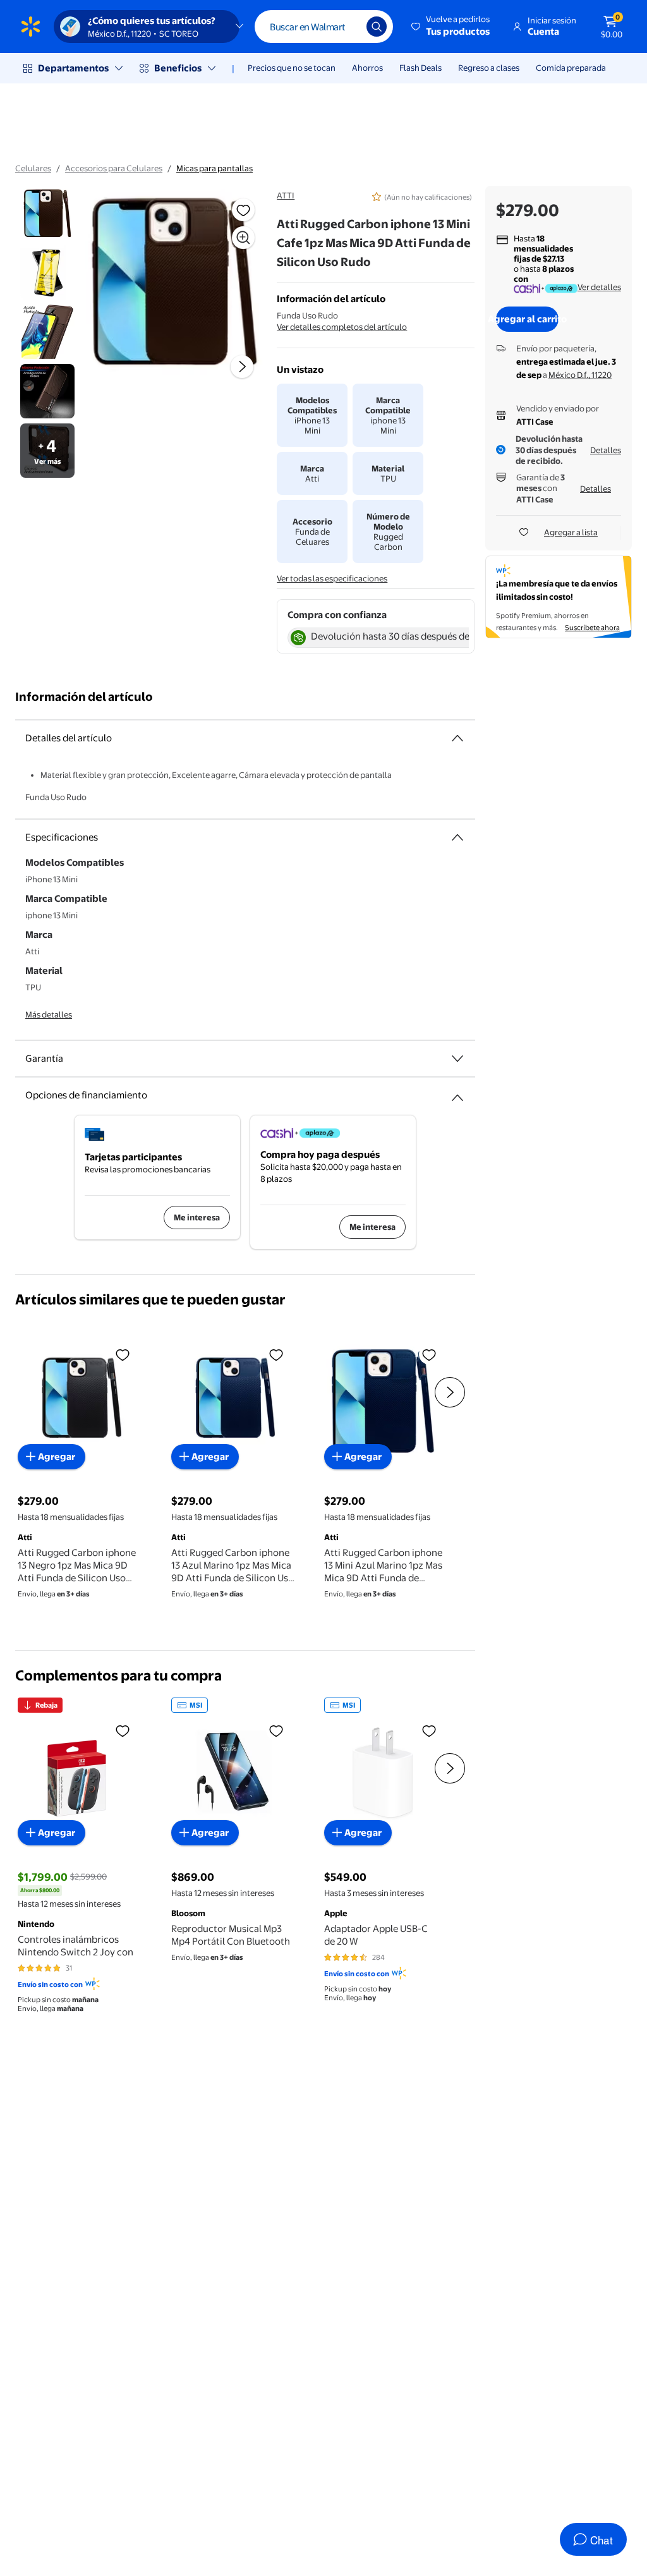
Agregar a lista (571, 532)
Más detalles (49, 1014)
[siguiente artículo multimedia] (242, 367)
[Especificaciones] (457, 837)
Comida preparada (571, 68)
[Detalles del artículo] (457, 738)
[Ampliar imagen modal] (243, 238)
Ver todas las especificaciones (332, 578)
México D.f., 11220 (580, 375)
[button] (451, 27)
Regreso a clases (489, 68)
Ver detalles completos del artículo (342, 327)
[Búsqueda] (377, 27)
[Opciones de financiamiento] (457, 1093)
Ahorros (367, 68)
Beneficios (178, 68)
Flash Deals (420, 68)
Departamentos (73, 68)
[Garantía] (457, 1059)
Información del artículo (84, 697)
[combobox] (324, 27)
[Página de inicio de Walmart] (31, 27)
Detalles (606, 450)
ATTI (286, 195)
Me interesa (197, 1217)
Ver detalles (599, 287)
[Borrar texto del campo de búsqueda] (348, 27)
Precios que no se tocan (292, 68)
